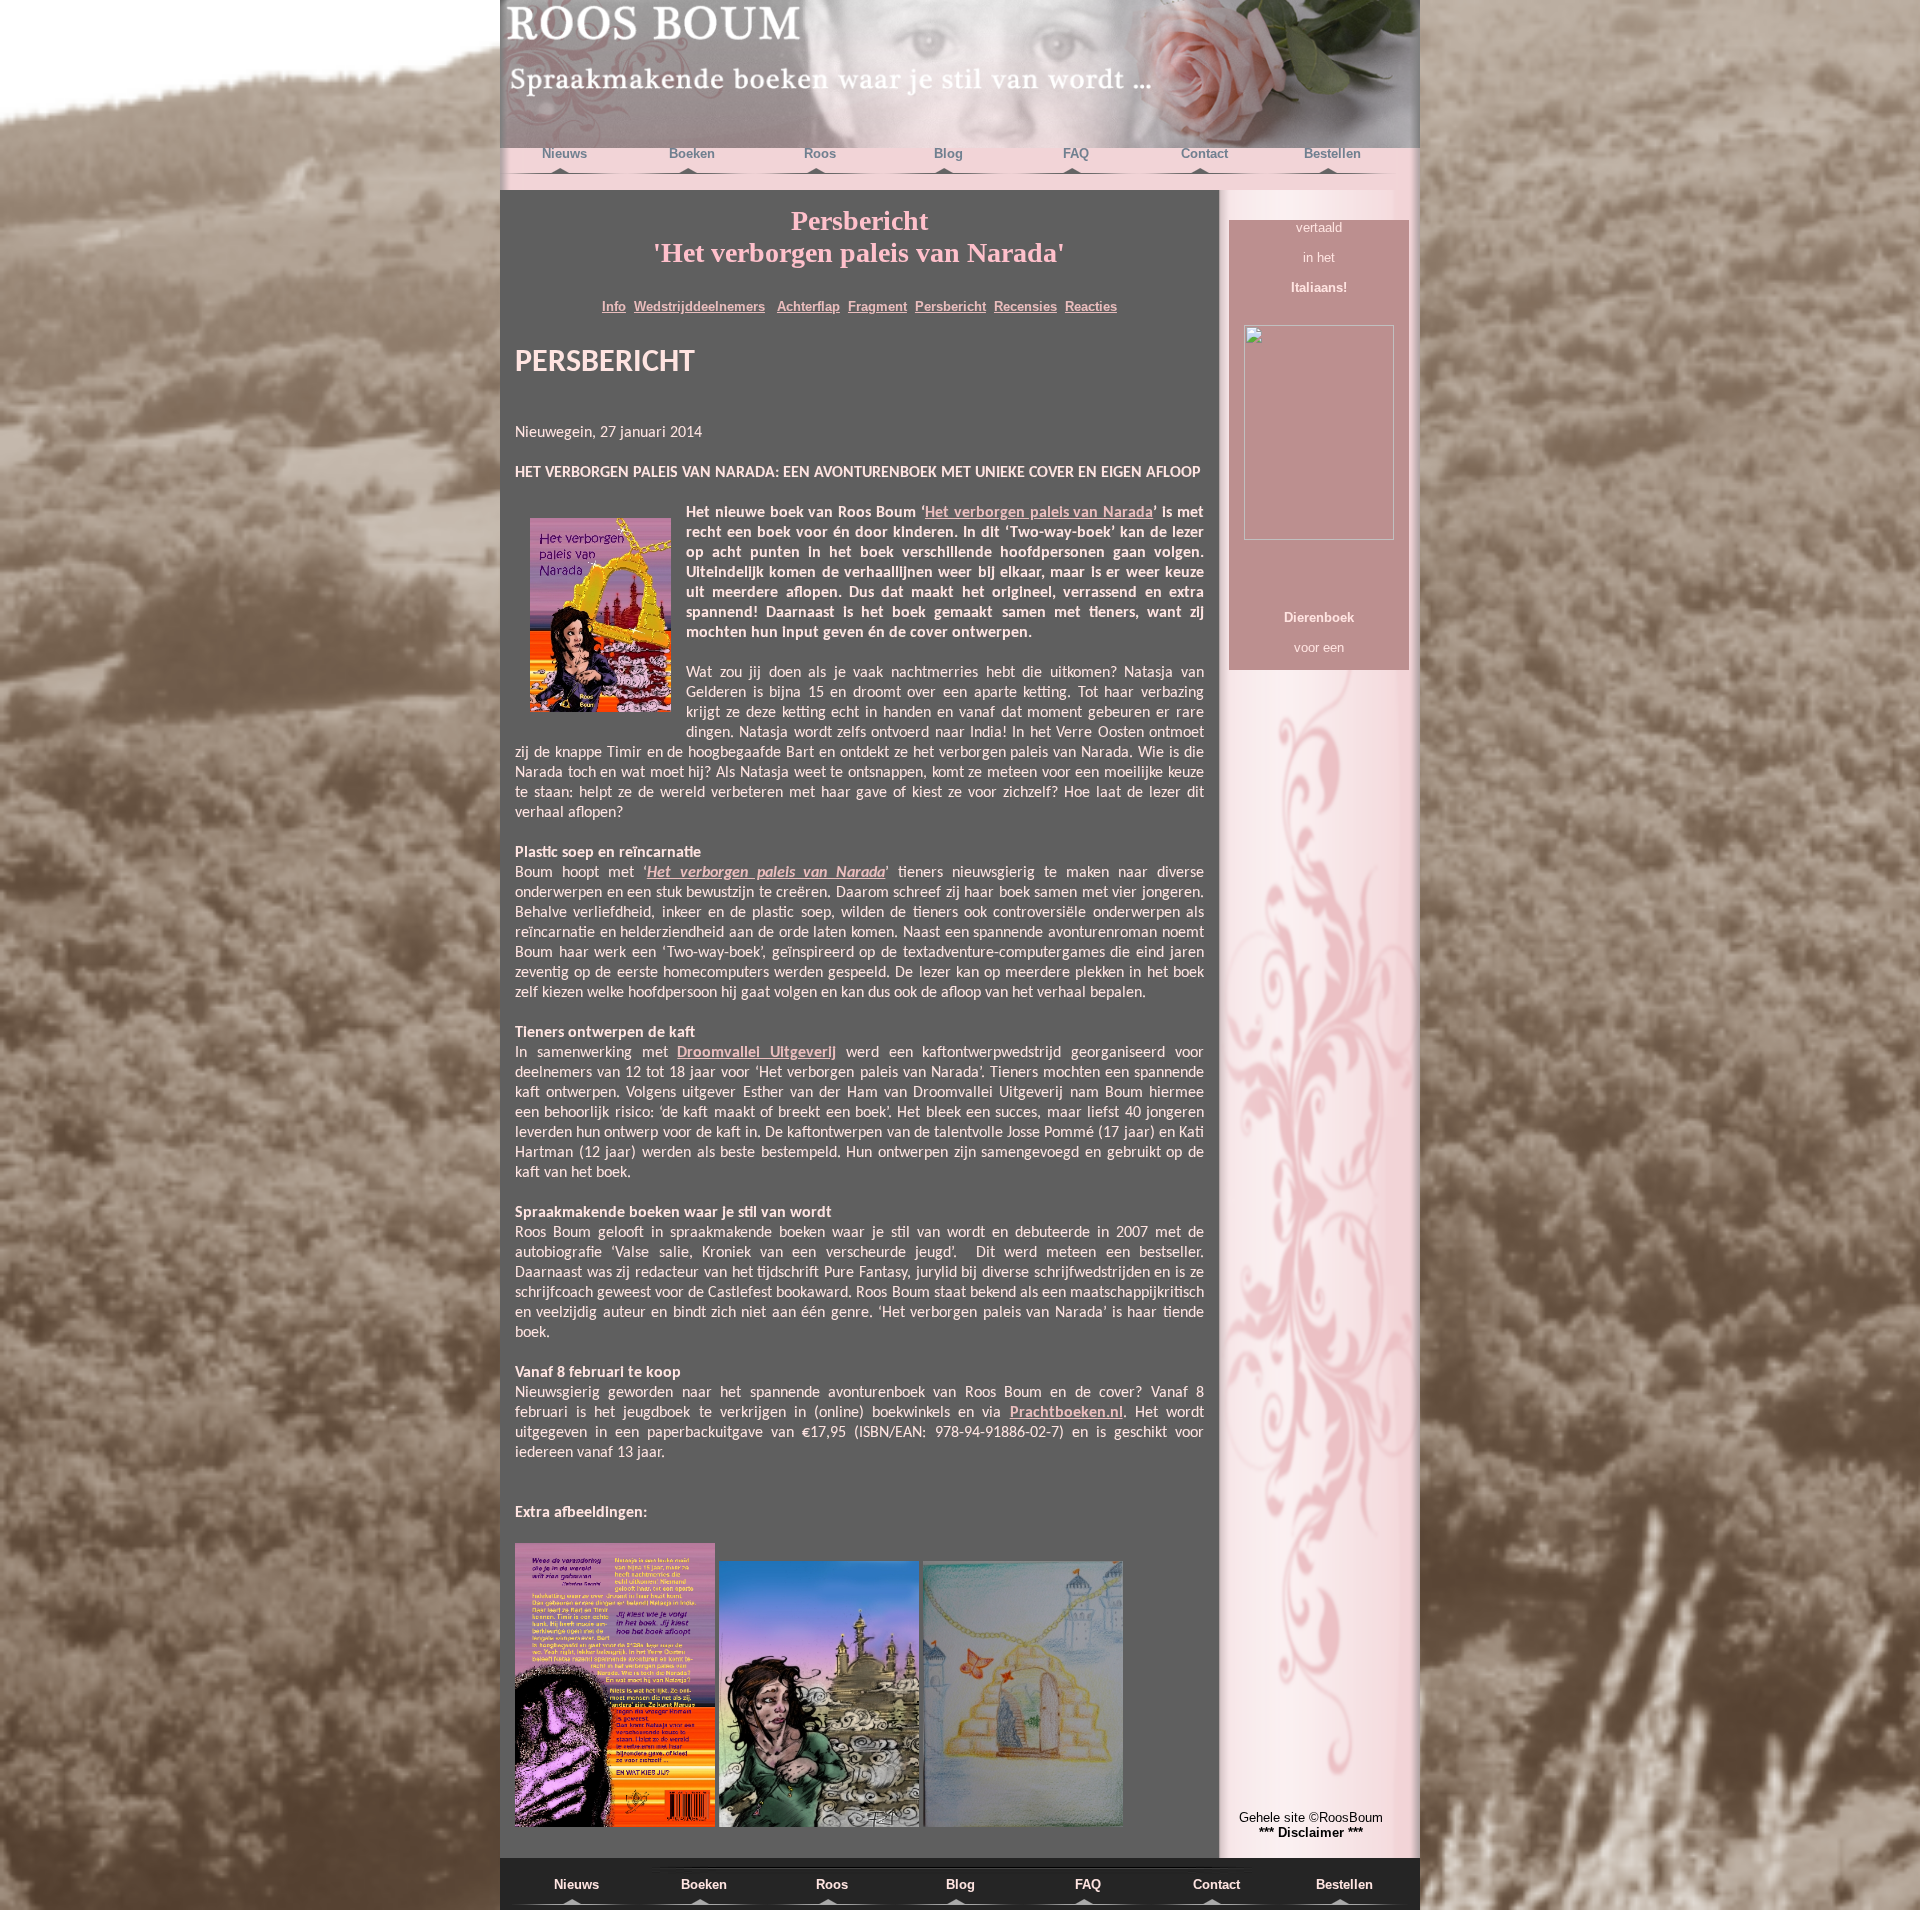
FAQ (1076, 153)
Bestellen (1332, 153)
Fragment (877, 306)
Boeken (692, 153)
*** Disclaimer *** (1311, 1832)
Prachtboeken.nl (1066, 1413)
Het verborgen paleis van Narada (1039, 513)
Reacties (1091, 306)
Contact (1204, 153)
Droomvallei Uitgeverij (756, 1053)
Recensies (1025, 306)
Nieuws (564, 153)
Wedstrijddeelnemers (699, 306)
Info (614, 306)
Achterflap (808, 306)
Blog (948, 153)
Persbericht (950, 306)
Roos (820, 153)
